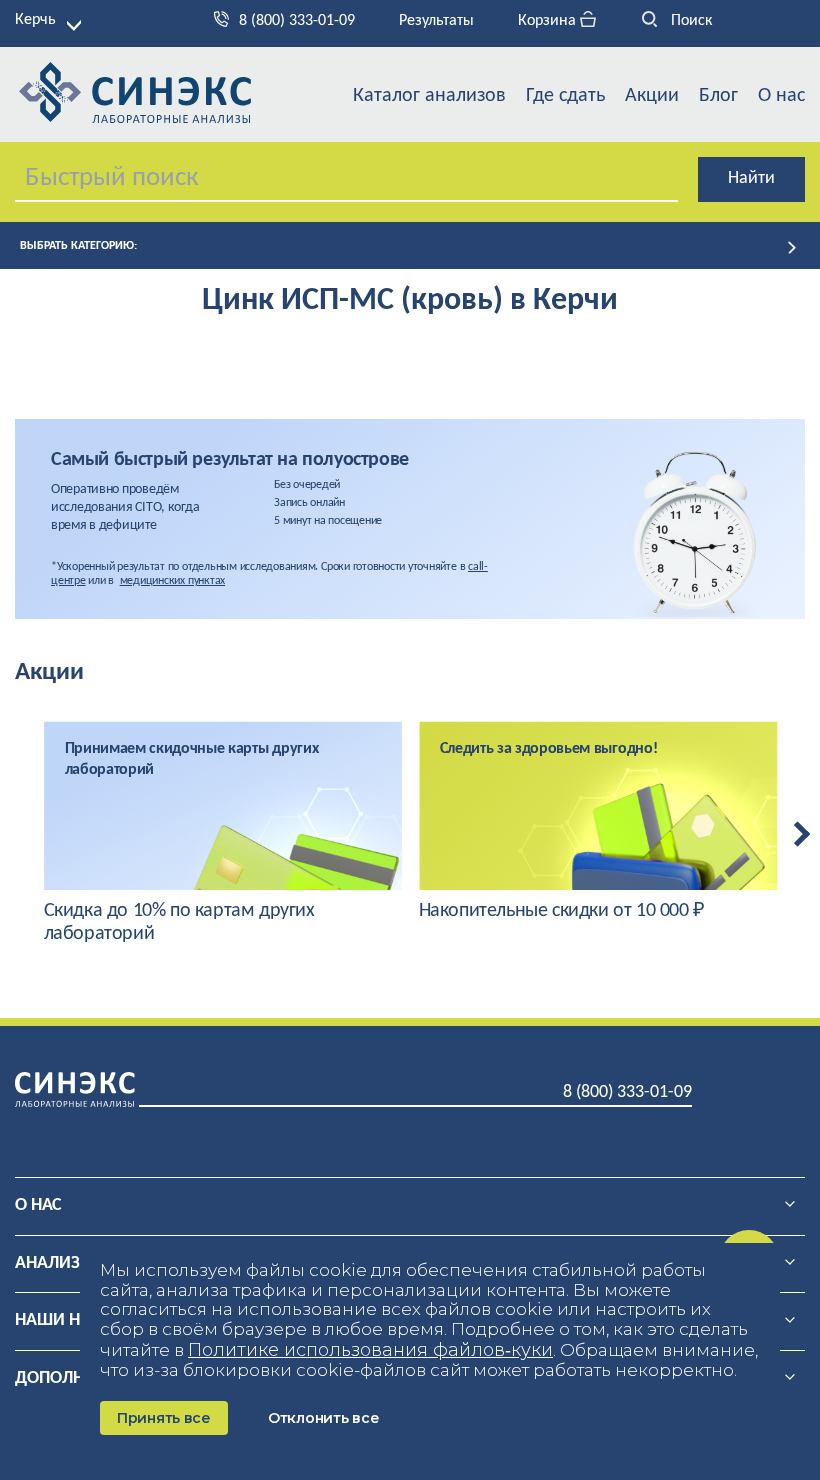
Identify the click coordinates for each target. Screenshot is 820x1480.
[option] (223, 833)
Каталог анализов (429, 96)
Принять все (164, 1418)
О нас (781, 96)
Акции (652, 96)
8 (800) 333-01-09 (297, 21)
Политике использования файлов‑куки (370, 1350)
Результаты (436, 21)
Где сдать (565, 96)
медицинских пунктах (172, 581)
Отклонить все (323, 1418)
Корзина (549, 21)
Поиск (689, 21)
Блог (718, 96)
